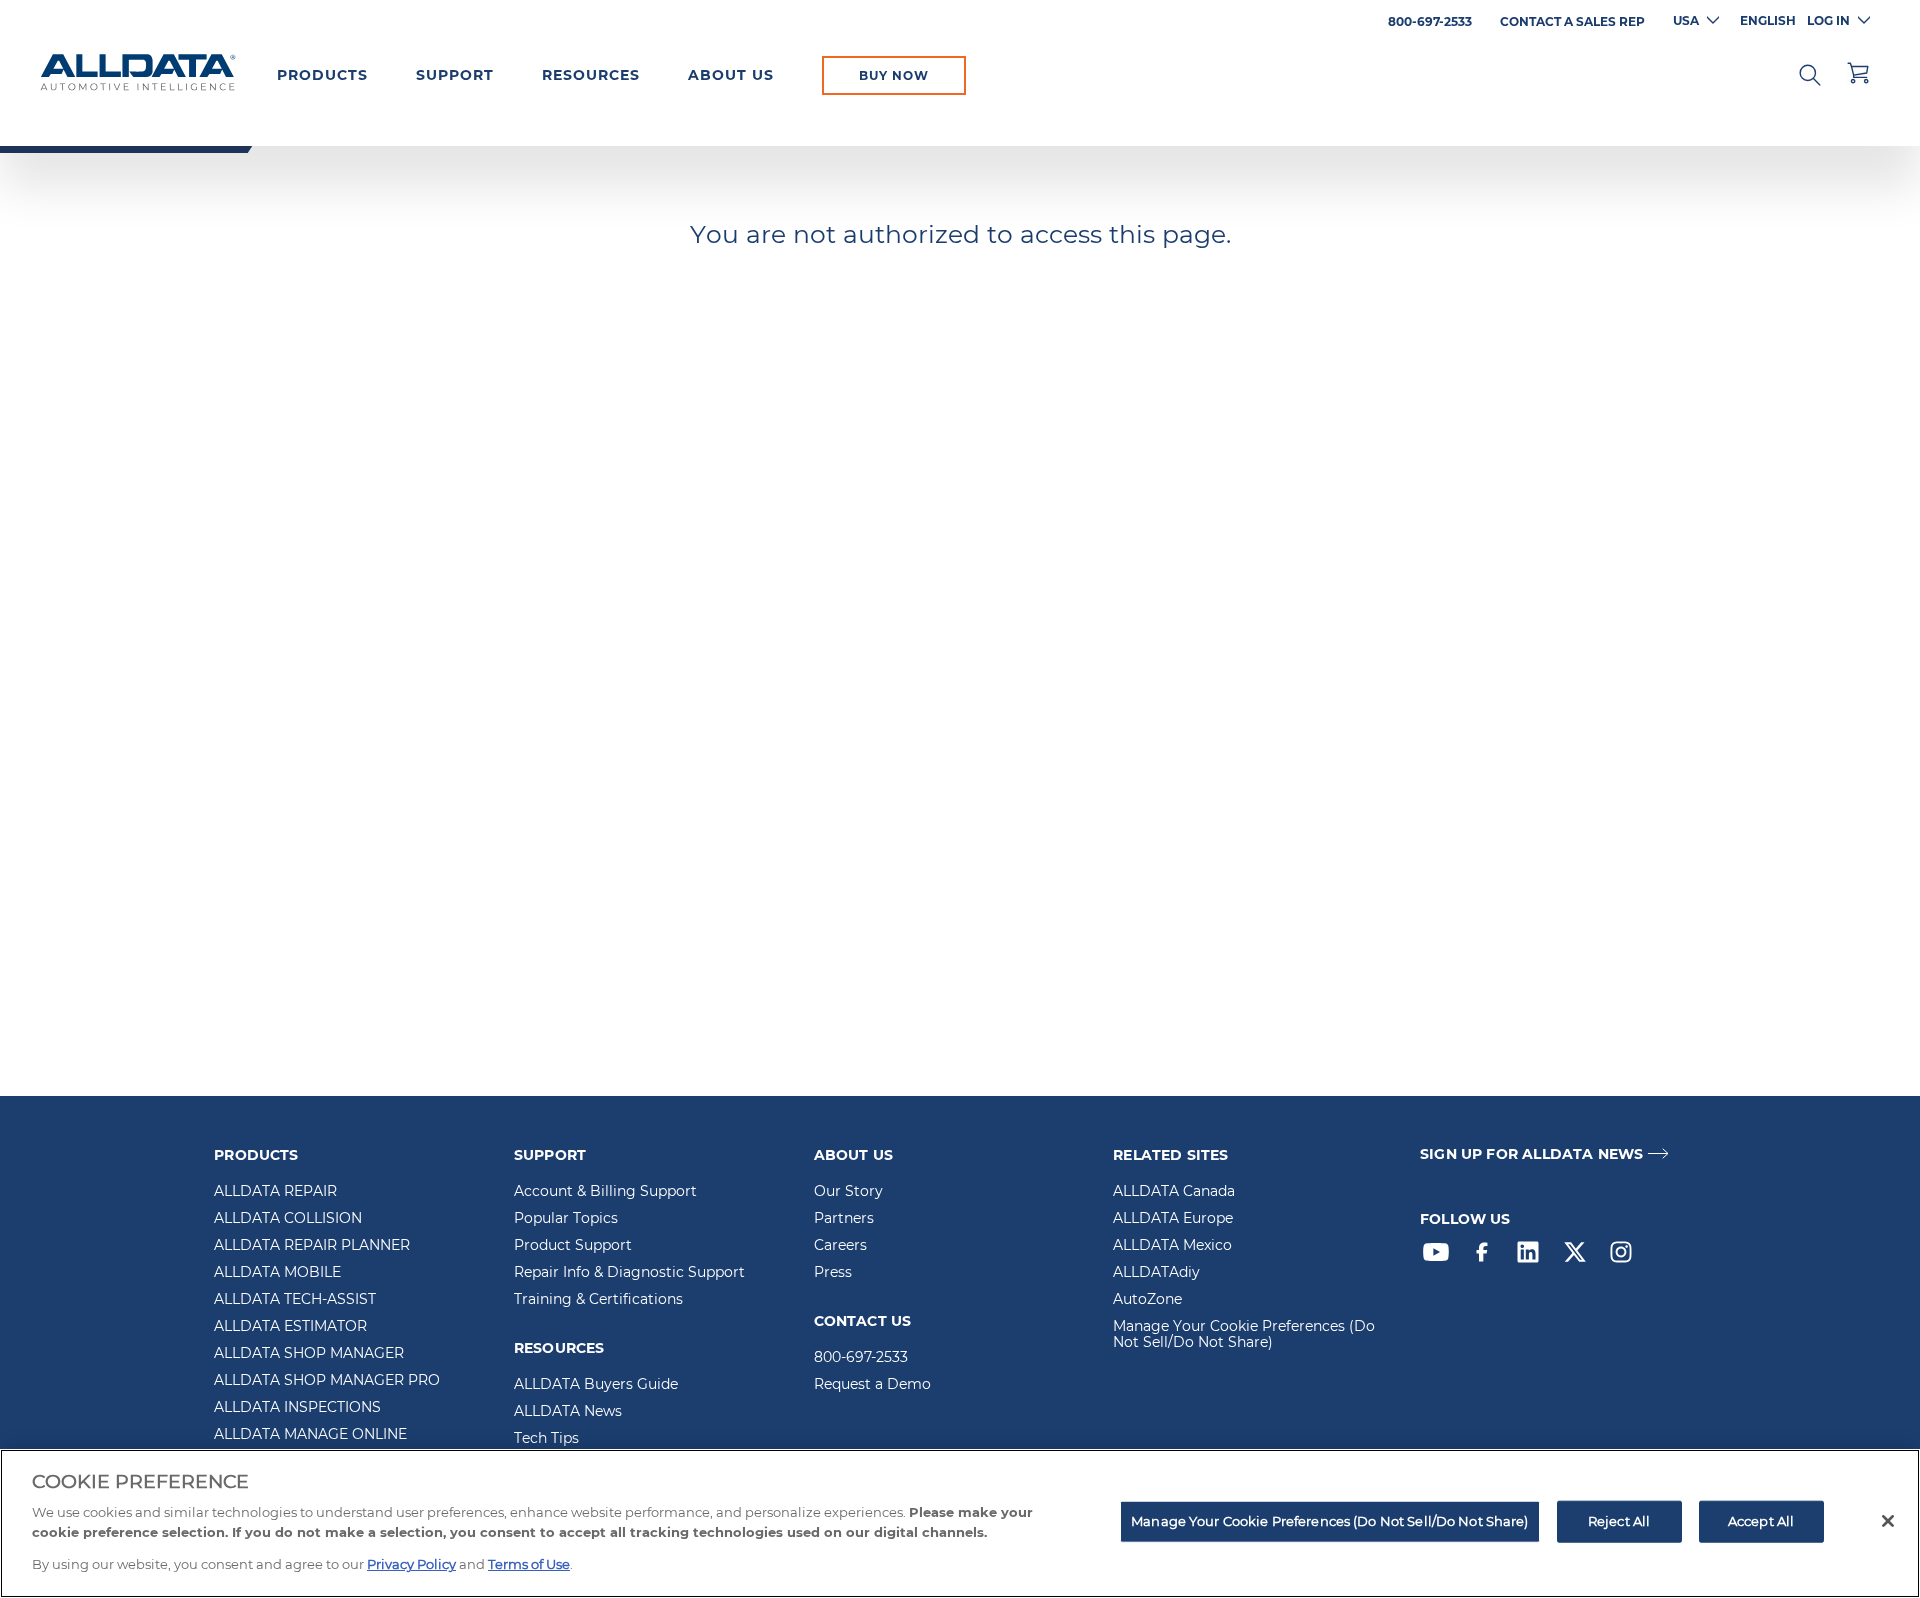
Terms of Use (529, 1564)
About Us (731, 75)
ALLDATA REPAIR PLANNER (312, 1246)
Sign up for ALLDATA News (1531, 1154)
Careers (840, 1246)
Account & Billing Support (605, 1192)
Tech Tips (546, 1439)
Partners (844, 1219)
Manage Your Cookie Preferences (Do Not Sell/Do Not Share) (1244, 1335)
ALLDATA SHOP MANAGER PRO (327, 1381)
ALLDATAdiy (1156, 1273)
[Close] (1888, 1521)
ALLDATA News (568, 1412)
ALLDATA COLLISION (288, 1219)
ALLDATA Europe (1173, 1219)
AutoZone (1147, 1300)
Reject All (1619, 1521)
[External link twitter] (1580, 1257)
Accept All (1761, 1521)
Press (833, 1273)
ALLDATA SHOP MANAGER (309, 1354)
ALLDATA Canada (1174, 1192)
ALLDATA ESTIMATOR (290, 1327)
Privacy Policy (411, 1564)
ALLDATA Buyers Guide (596, 1385)
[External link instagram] (1626, 1257)
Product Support (573, 1246)
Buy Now (894, 75)
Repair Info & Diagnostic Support (629, 1273)
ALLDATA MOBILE (277, 1273)
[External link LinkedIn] (1533, 1257)
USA (1686, 20)
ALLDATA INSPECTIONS (297, 1408)
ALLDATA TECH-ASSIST (295, 1300)
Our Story (848, 1192)
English (1768, 20)
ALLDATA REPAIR (275, 1192)
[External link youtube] (1441, 1257)
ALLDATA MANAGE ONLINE (310, 1435)
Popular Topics (566, 1219)
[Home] (138, 74)
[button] (1810, 73)
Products (322, 75)
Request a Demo (872, 1385)
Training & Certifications (598, 1300)
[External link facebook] (1487, 1257)
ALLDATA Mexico (1172, 1246)
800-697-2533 (861, 1358)
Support (455, 75)
